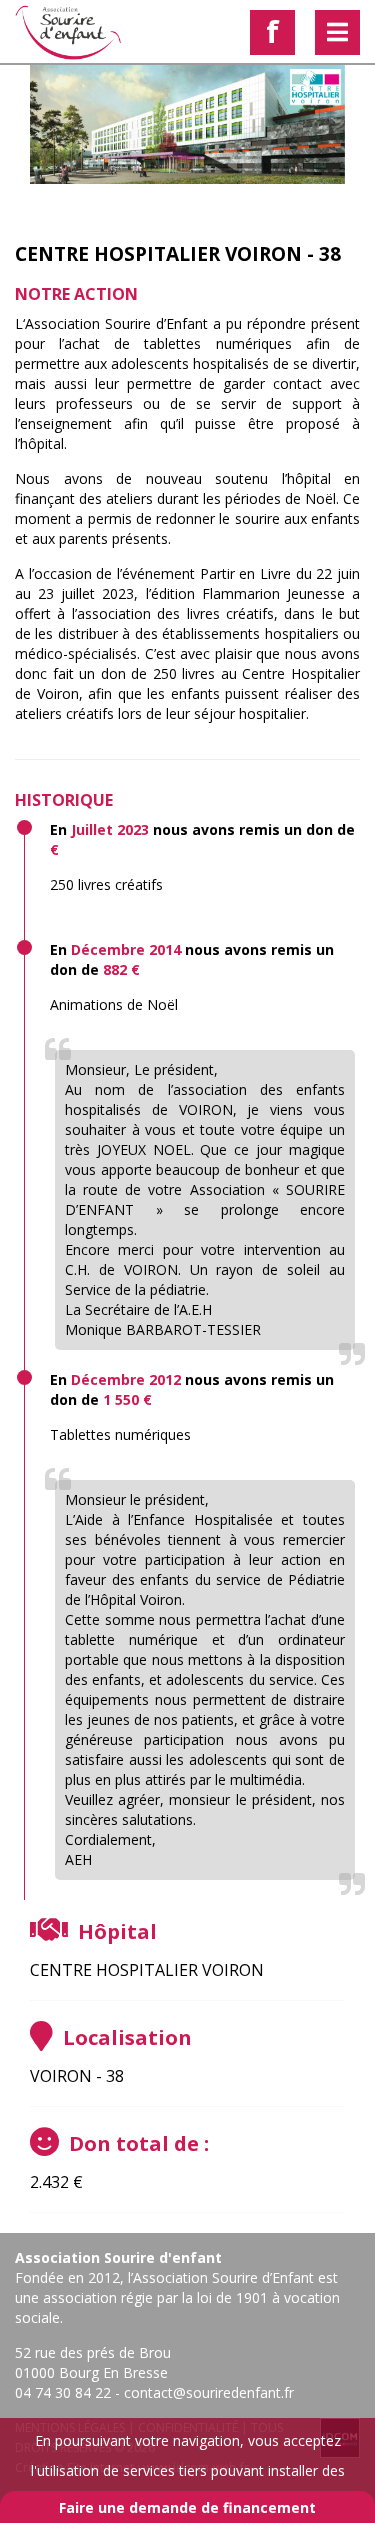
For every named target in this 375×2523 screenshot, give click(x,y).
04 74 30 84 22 (63, 2392)
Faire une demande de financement (187, 2507)
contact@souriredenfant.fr (209, 2392)
